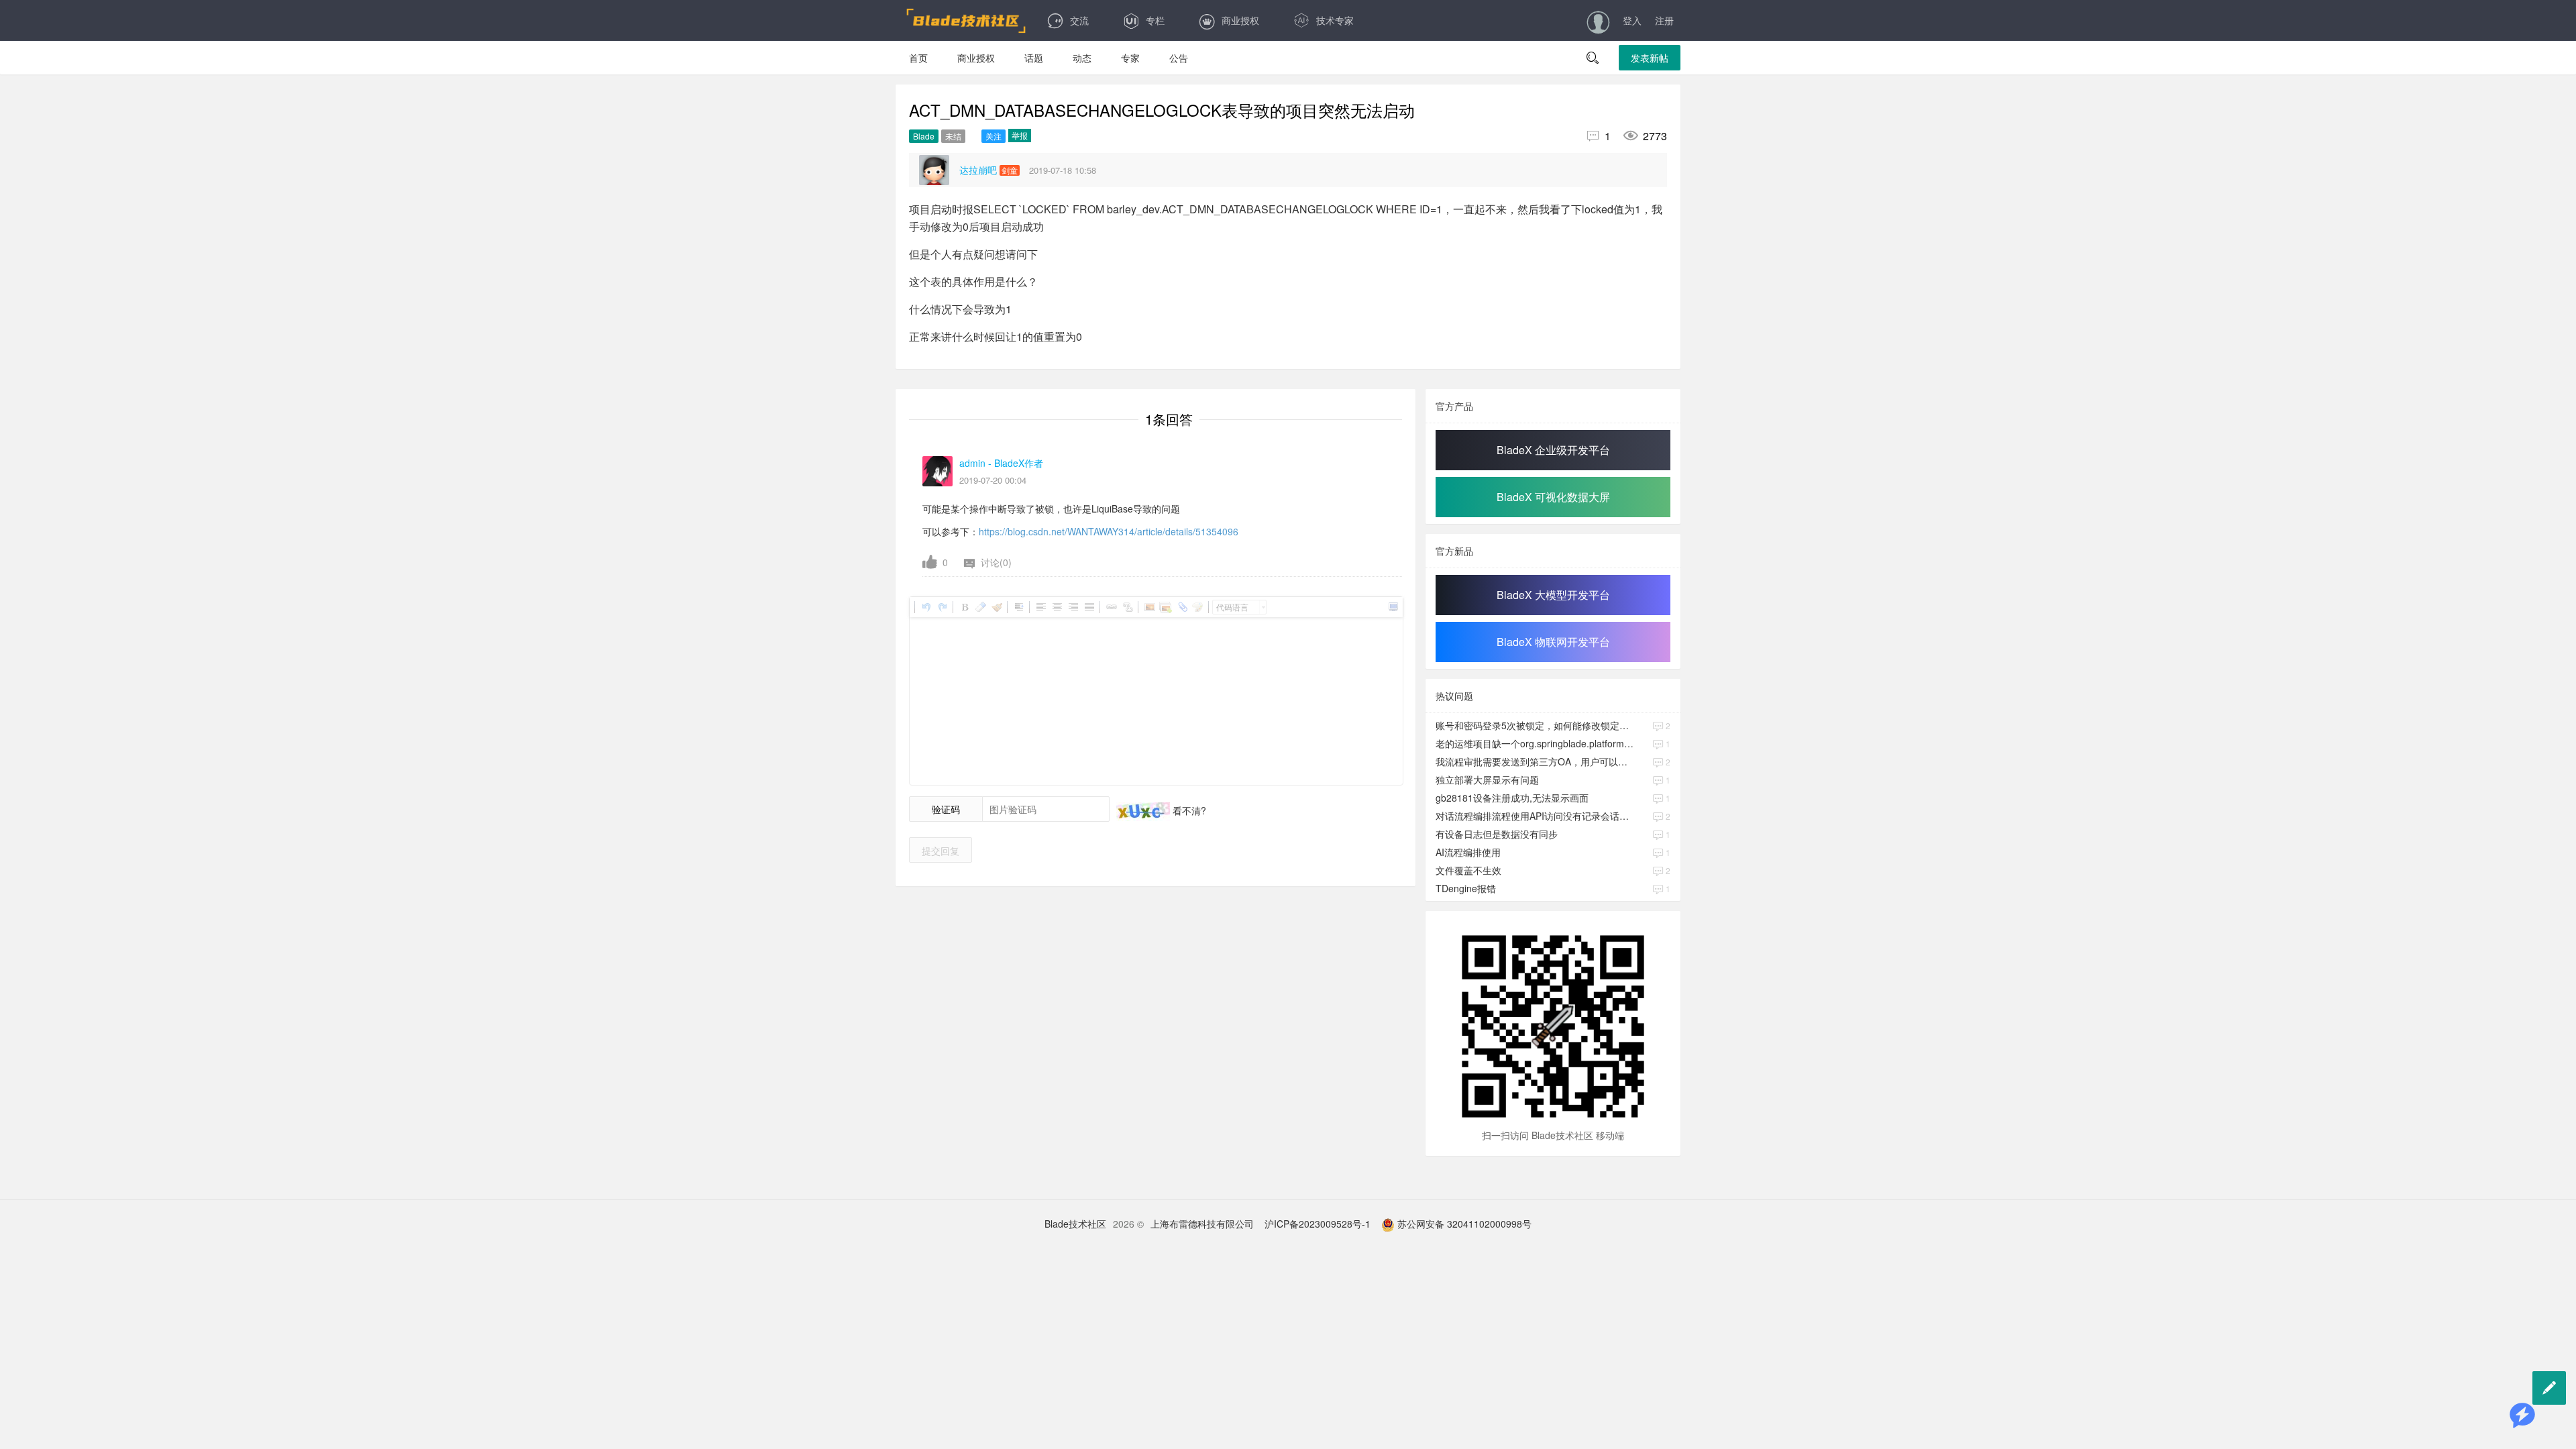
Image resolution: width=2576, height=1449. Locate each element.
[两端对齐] (1089, 607)
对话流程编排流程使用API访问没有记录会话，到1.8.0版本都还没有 (1536, 816)
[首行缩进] (1018, 607)
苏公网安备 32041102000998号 (1463, 1224)
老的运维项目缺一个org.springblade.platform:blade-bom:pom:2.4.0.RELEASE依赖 (1536, 743)
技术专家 (1335, 20)
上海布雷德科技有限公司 (1202, 1224)
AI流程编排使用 (1468, 852)
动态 (1082, 58)
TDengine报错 (1466, 888)
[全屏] (1393, 607)
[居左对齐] (1040, 607)
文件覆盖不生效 (1468, 870)
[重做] (942, 607)
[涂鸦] (1197, 607)
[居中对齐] (1057, 607)
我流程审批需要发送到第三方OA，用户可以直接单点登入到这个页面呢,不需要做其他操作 (1536, 761)
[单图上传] (1149, 607)
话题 (1034, 58)
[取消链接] (1127, 607)
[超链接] (1111, 607)
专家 (1130, 58)
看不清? (1188, 810)
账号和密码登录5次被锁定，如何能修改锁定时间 (1536, 725)
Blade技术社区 (1075, 1224)
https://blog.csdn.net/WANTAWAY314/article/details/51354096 (1109, 531)
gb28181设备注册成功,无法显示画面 (1512, 798)
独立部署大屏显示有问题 (1487, 780)
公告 (1179, 58)
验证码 (946, 809)
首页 (918, 58)
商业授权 (1240, 20)
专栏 (1155, 20)
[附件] (1181, 607)
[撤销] (926, 607)
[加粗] (964, 607)
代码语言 (1232, 607)
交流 (1079, 20)
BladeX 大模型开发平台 (1553, 595)
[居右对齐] (1073, 607)
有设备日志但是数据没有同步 (1497, 834)
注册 (1664, 20)
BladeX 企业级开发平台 (1553, 450)
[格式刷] (996, 607)
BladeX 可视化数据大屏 (1553, 497)
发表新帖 (1650, 58)
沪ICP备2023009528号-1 (1318, 1224)
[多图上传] (1165, 607)
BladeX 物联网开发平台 (1553, 642)
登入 (1632, 20)
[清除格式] (980, 607)
